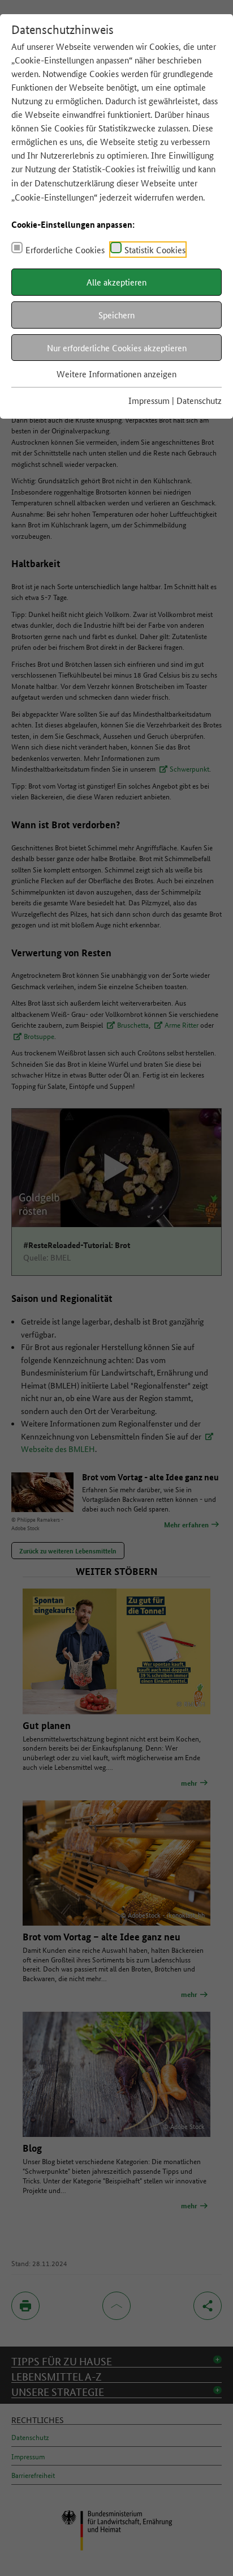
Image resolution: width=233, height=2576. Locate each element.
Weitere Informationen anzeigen (116, 374)
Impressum (149, 400)
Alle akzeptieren (116, 282)
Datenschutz (199, 400)
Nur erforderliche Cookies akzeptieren (117, 348)
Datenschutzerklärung (74, 183)
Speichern (116, 315)
